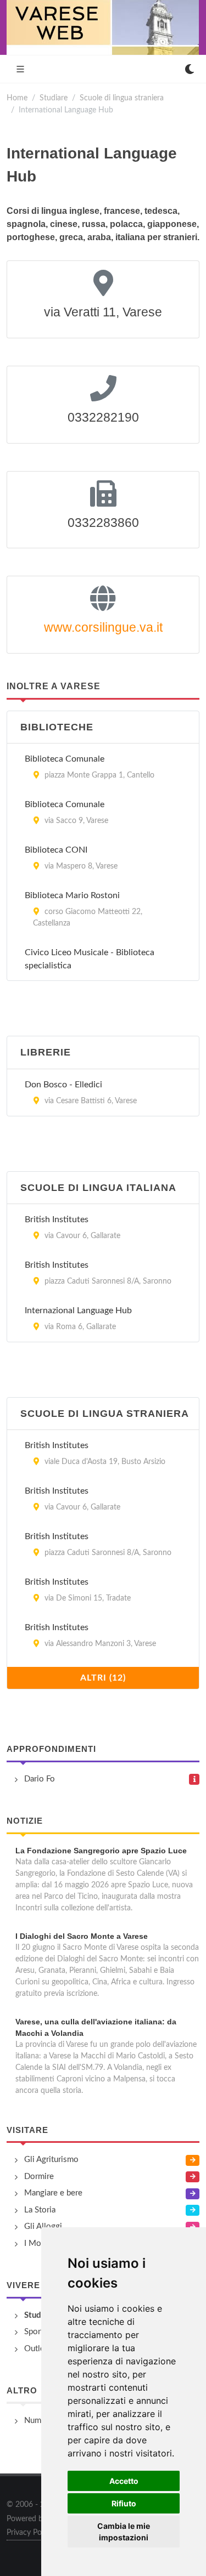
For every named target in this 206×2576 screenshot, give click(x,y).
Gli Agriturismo (51, 2160)
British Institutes (57, 1219)
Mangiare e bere (53, 2193)
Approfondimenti (51, 1749)
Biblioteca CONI (56, 850)
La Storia (40, 2210)
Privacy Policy (30, 2533)
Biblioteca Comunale (65, 759)
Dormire (39, 2177)
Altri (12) (103, 1678)
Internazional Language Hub (78, 1310)
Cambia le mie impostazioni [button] (124, 2532)
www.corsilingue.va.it (103, 627)
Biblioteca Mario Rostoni (72, 895)
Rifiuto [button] (124, 2503)
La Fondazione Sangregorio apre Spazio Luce (101, 1851)
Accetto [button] (124, 2481)
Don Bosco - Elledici (63, 1085)
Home (17, 98)
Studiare (54, 98)
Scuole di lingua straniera (122, 98)
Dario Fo (40, 1779)
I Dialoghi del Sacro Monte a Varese (82, 1936)
